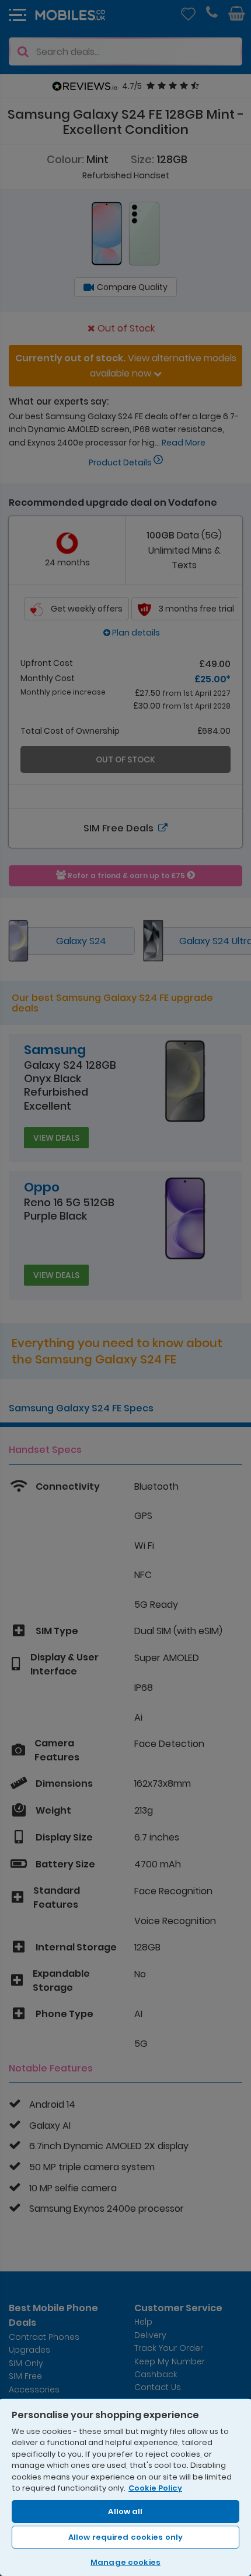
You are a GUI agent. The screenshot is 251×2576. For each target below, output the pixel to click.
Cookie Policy (155, 2488)
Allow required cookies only (126, 2537)
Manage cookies (125, 2562)
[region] (125, 2487)
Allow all (125, 2511)
